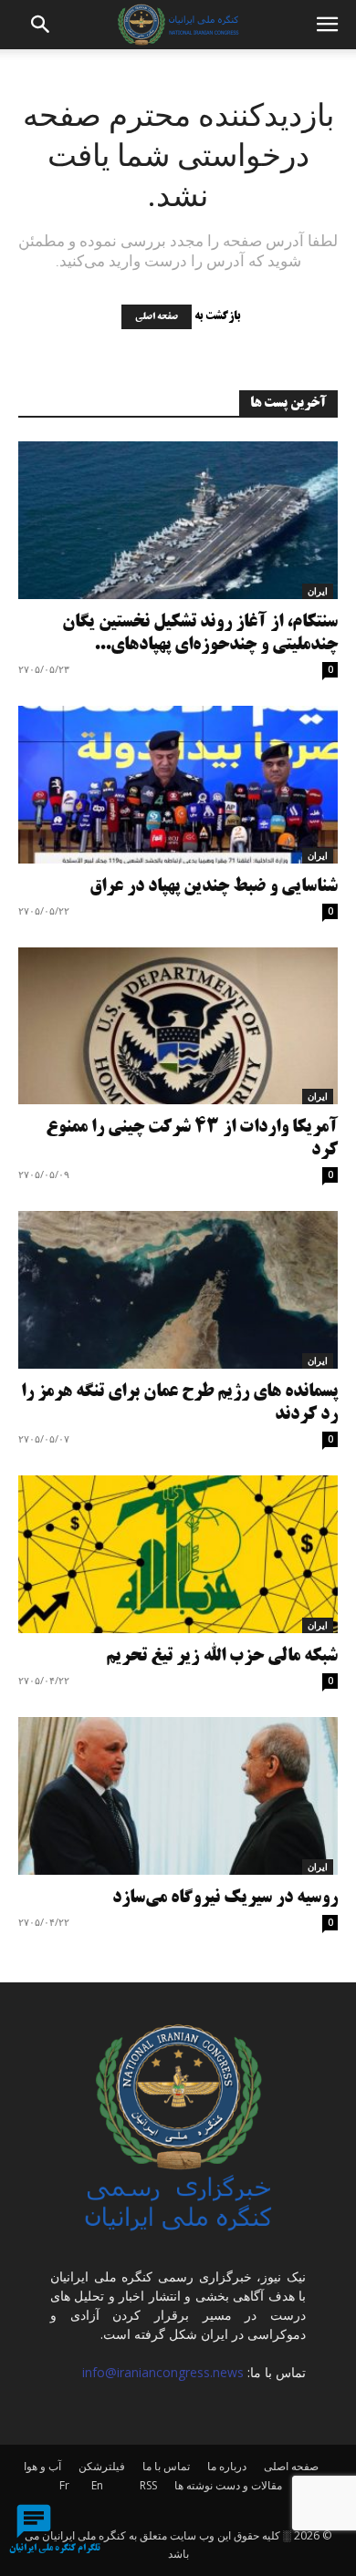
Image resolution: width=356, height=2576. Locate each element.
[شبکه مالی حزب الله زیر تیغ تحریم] (178, 1554)
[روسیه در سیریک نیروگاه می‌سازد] (178, 1796)
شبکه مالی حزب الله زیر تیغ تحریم (222, 1656)
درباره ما (227, 2466)
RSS (148, 2485)
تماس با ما (166, 2466)
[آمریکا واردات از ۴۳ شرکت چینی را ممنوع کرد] (178, 1026)
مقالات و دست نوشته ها (228, 2485)
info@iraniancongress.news (163, 2372)
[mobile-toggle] (327, 25)
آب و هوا (42, 2466)
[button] (41, 25)
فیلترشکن (102, 2466)
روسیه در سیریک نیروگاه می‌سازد (225, 1898)
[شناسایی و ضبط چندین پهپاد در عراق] (178, 785)
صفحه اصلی (157, 317)
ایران (318, 591)
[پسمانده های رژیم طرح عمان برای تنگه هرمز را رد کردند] (178, 1290)
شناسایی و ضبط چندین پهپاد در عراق (214, 887)
